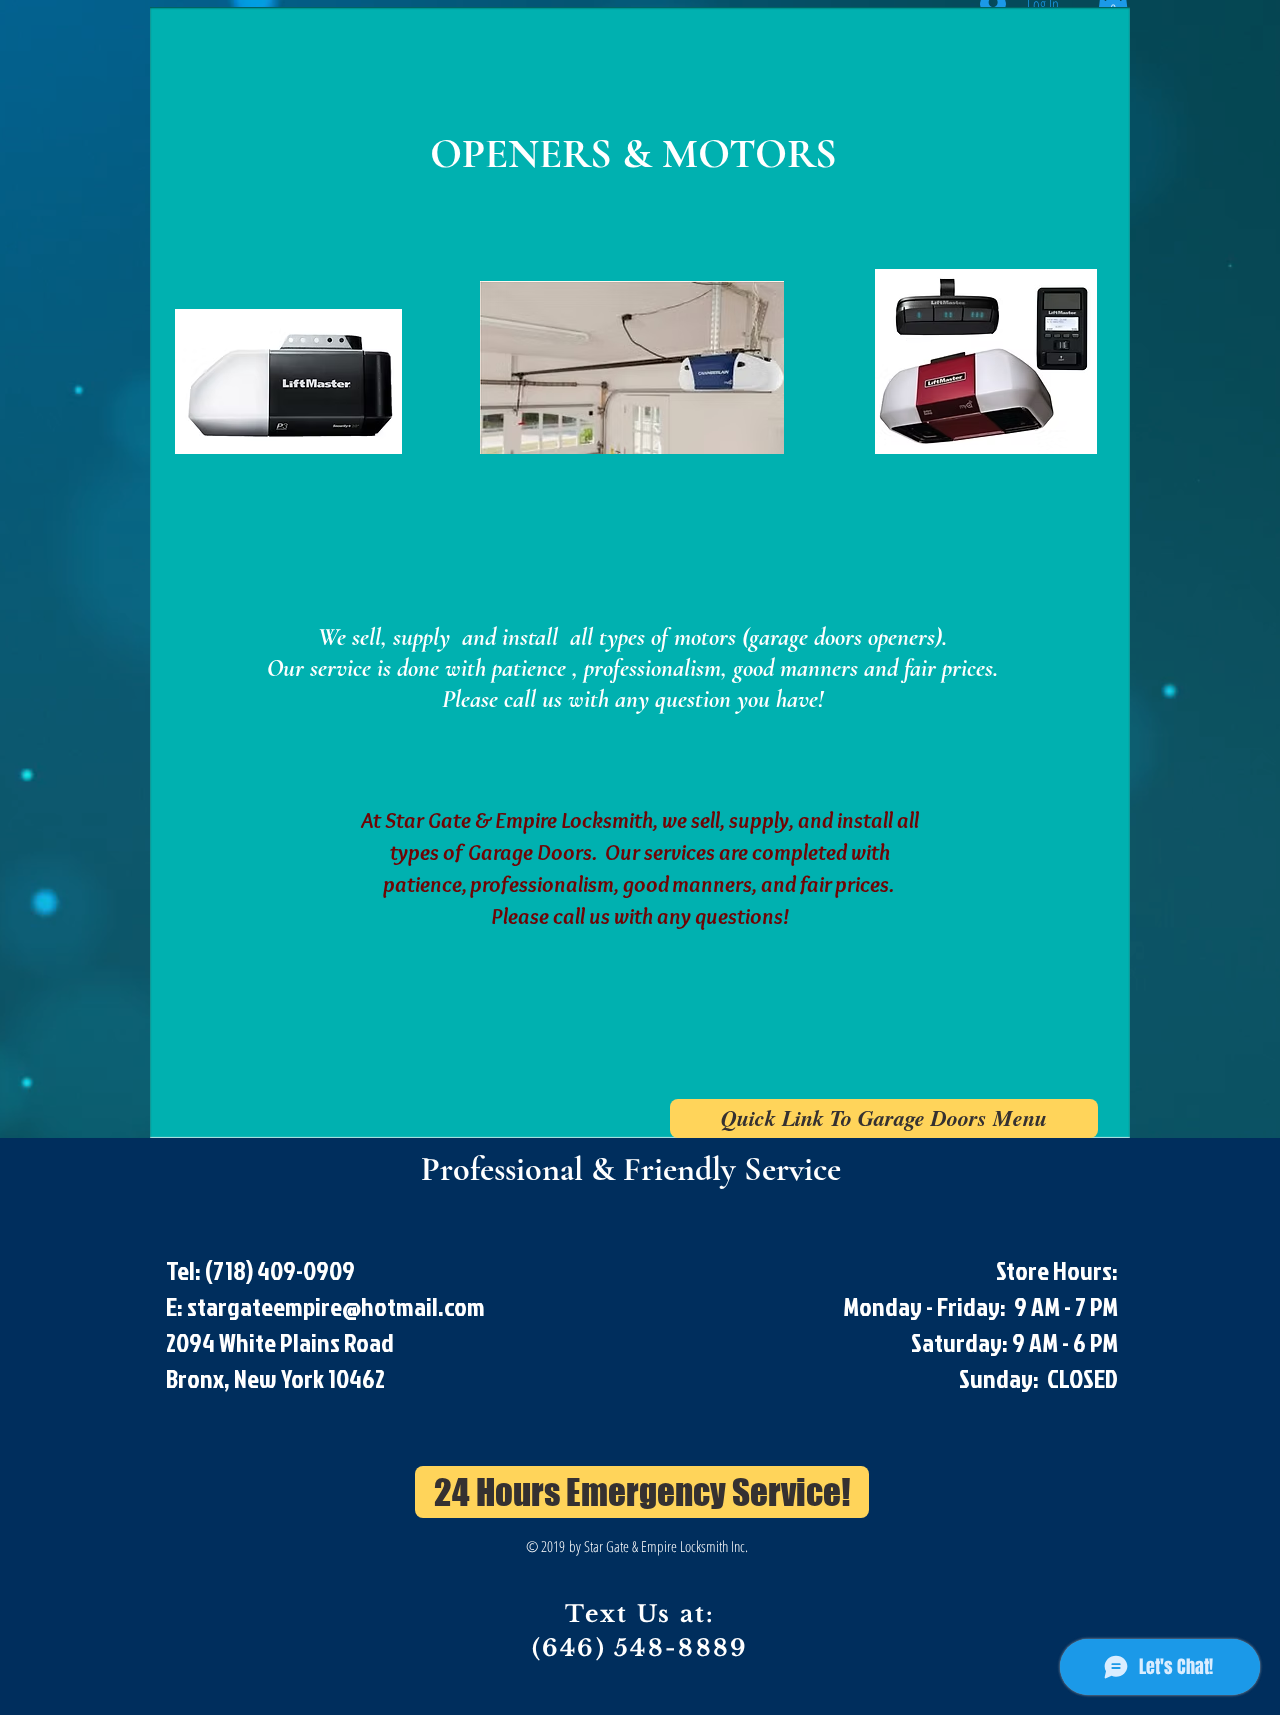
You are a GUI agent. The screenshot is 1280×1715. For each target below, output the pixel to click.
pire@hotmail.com (394, 1306)
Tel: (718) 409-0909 (262, 1270)
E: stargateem (234, 1306)
